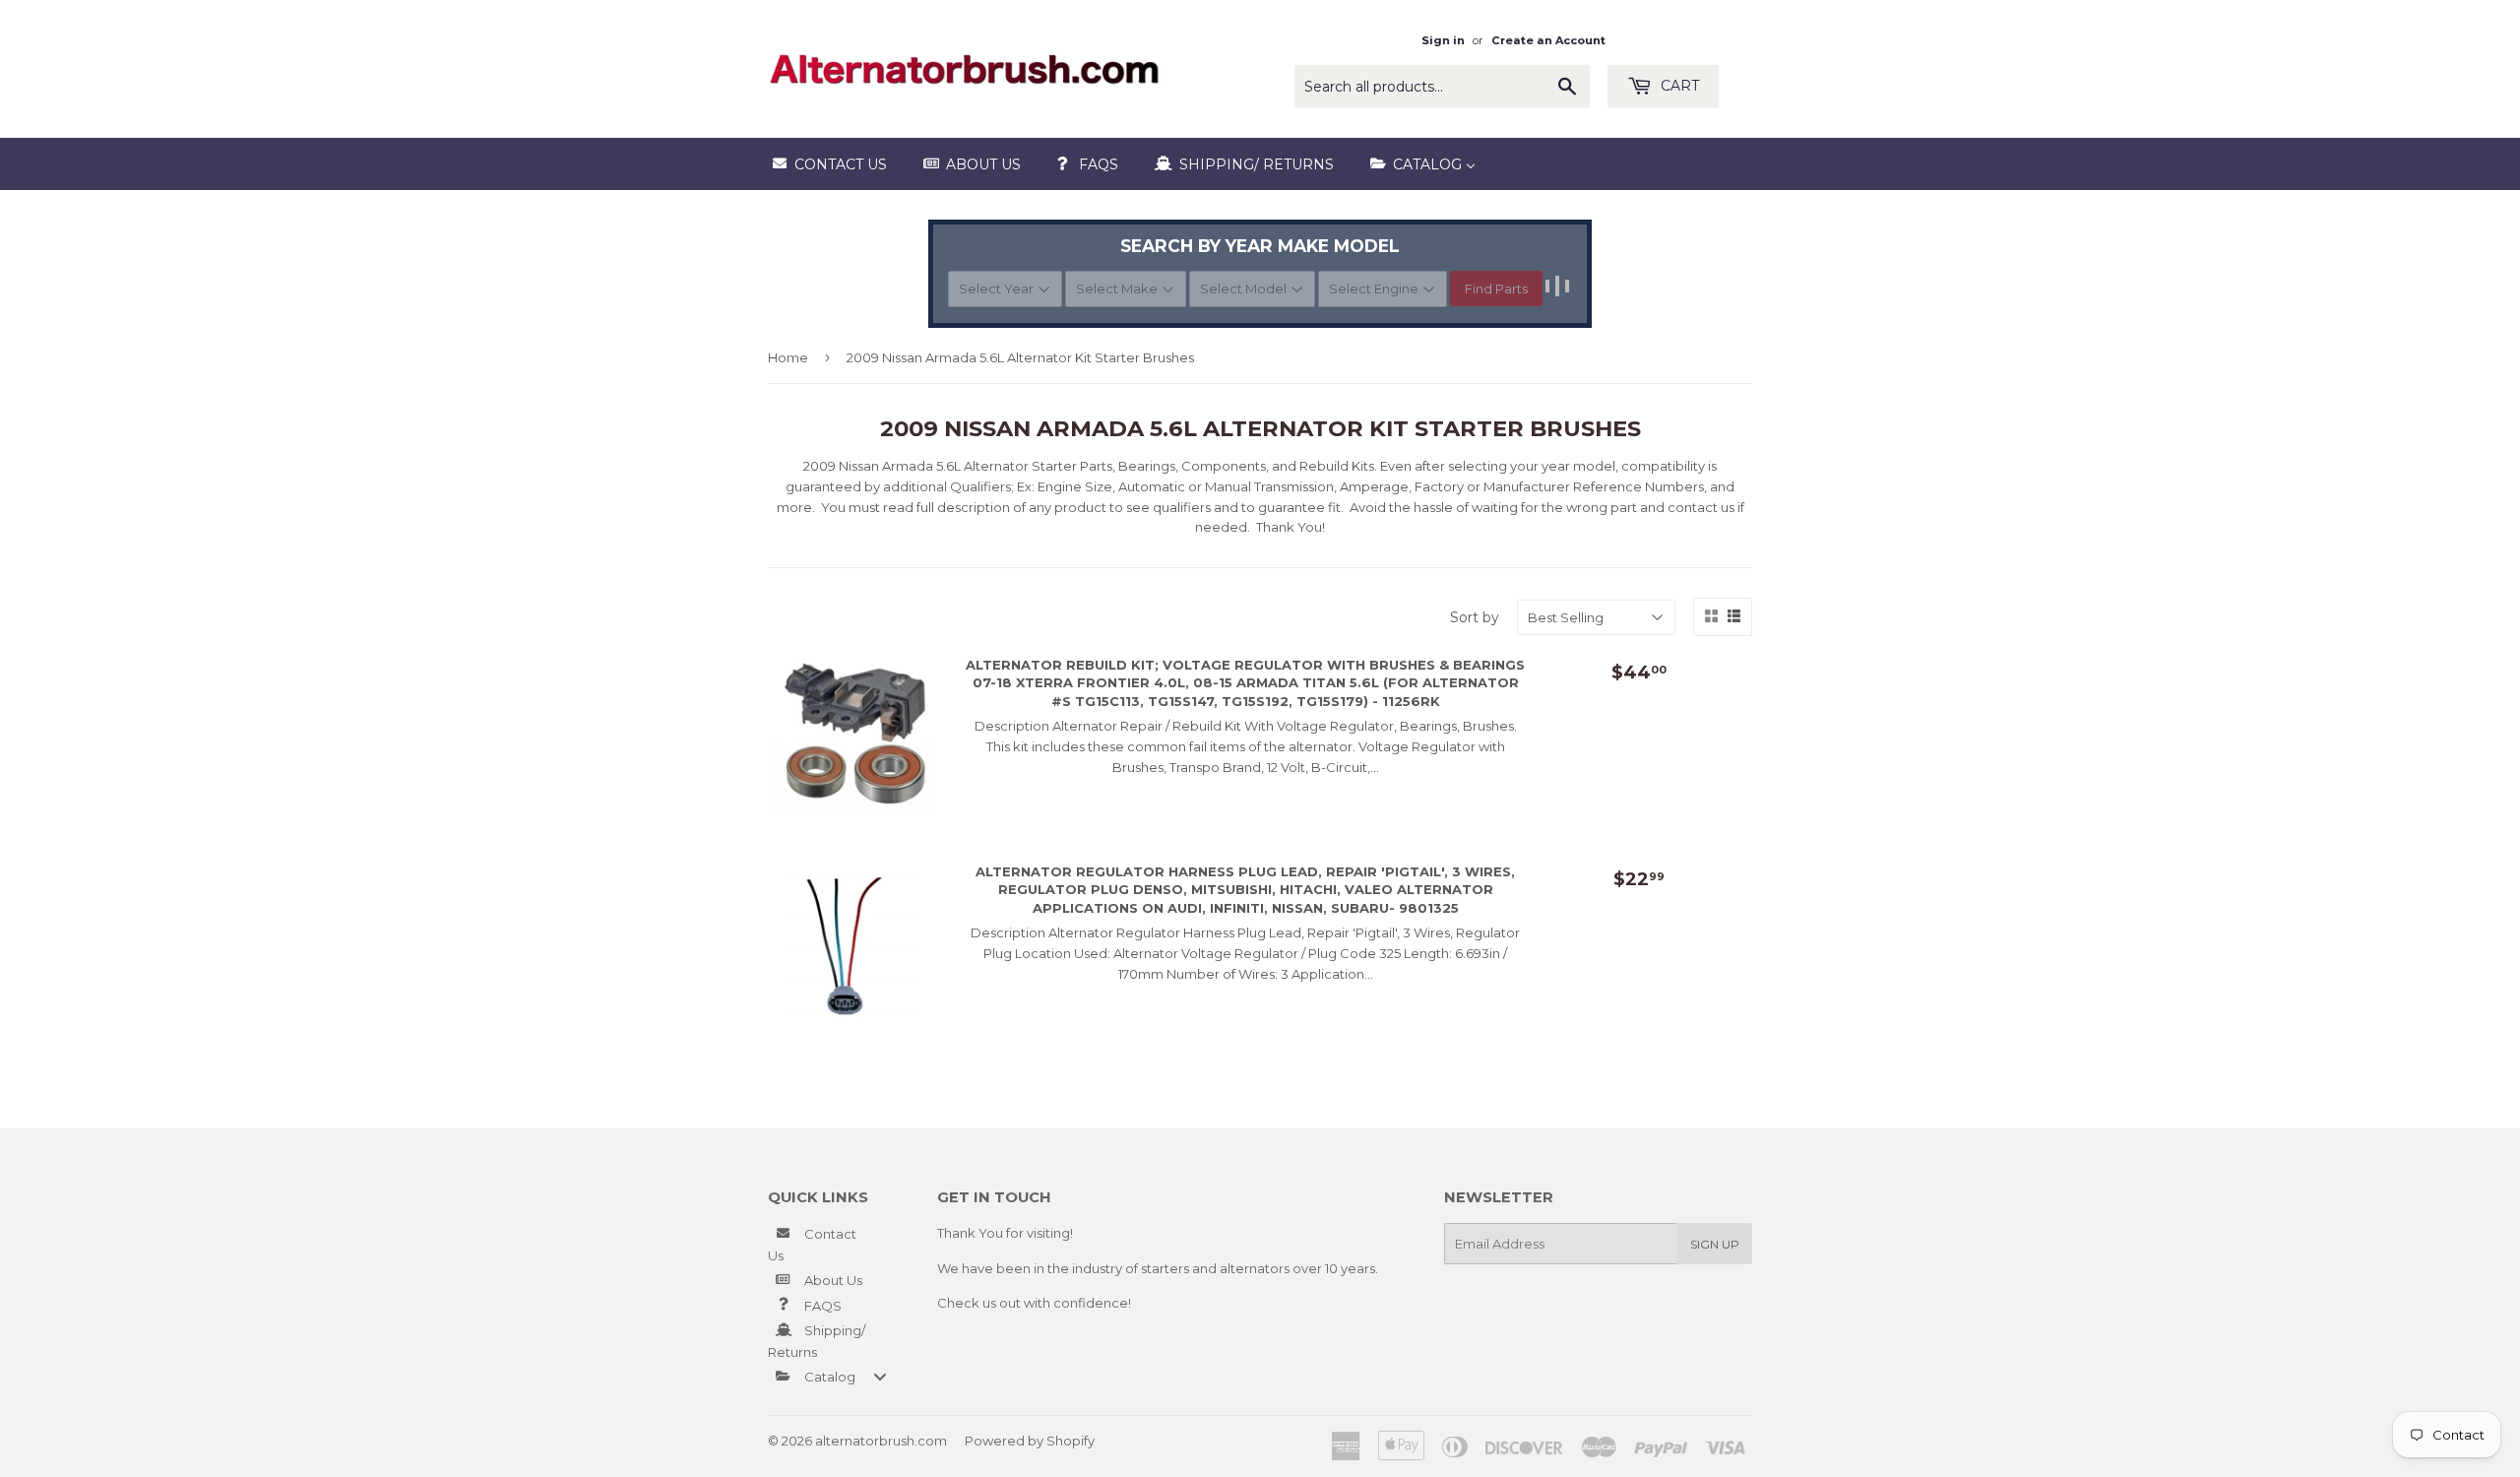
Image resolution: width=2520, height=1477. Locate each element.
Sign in (1443, 40)
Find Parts (1496, 289)
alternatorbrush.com (881, 1441)
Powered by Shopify (1030, 1441)
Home (788, 357)
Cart (1678, 86)
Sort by (1475, 617)
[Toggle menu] (880, 1376)
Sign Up (1715, 1244)
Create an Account (1548, 40)
